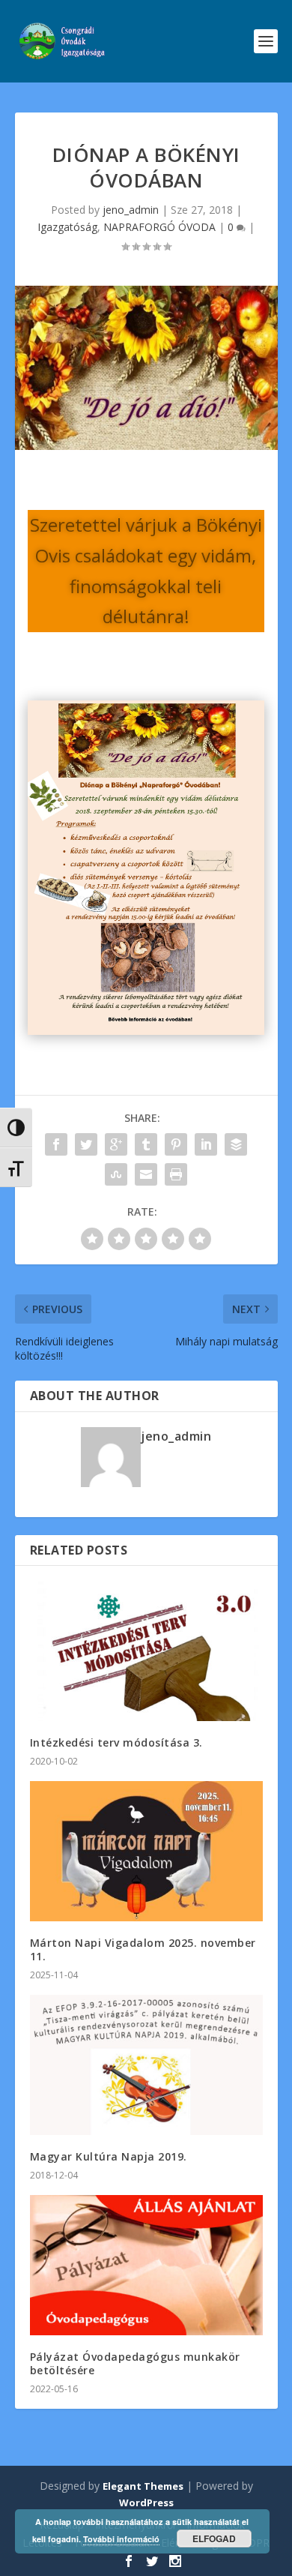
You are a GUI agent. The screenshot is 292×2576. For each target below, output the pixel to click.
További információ (121, 2539)
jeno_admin (131, 210)
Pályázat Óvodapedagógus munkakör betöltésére (135, 2363)
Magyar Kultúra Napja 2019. (109, 2156)
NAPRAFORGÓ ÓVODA (159, 227)
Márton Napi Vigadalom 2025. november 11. (143, 1949)
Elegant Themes (143, 2486)
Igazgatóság (67, 227)
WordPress (146, 2503)
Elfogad (214, 2539)
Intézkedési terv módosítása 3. (116, 1742)
